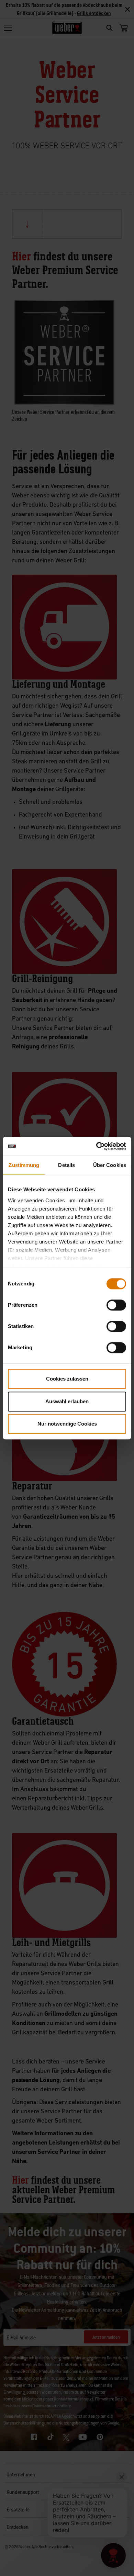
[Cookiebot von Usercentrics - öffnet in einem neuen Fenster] (96, 1146)
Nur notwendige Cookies (67, 1424)
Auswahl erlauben (67, 1401)
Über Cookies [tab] (110, 1165)
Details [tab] (66, 1165)
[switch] (116, 1305)
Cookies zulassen (67, 1379)
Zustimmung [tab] (24, 1165)
